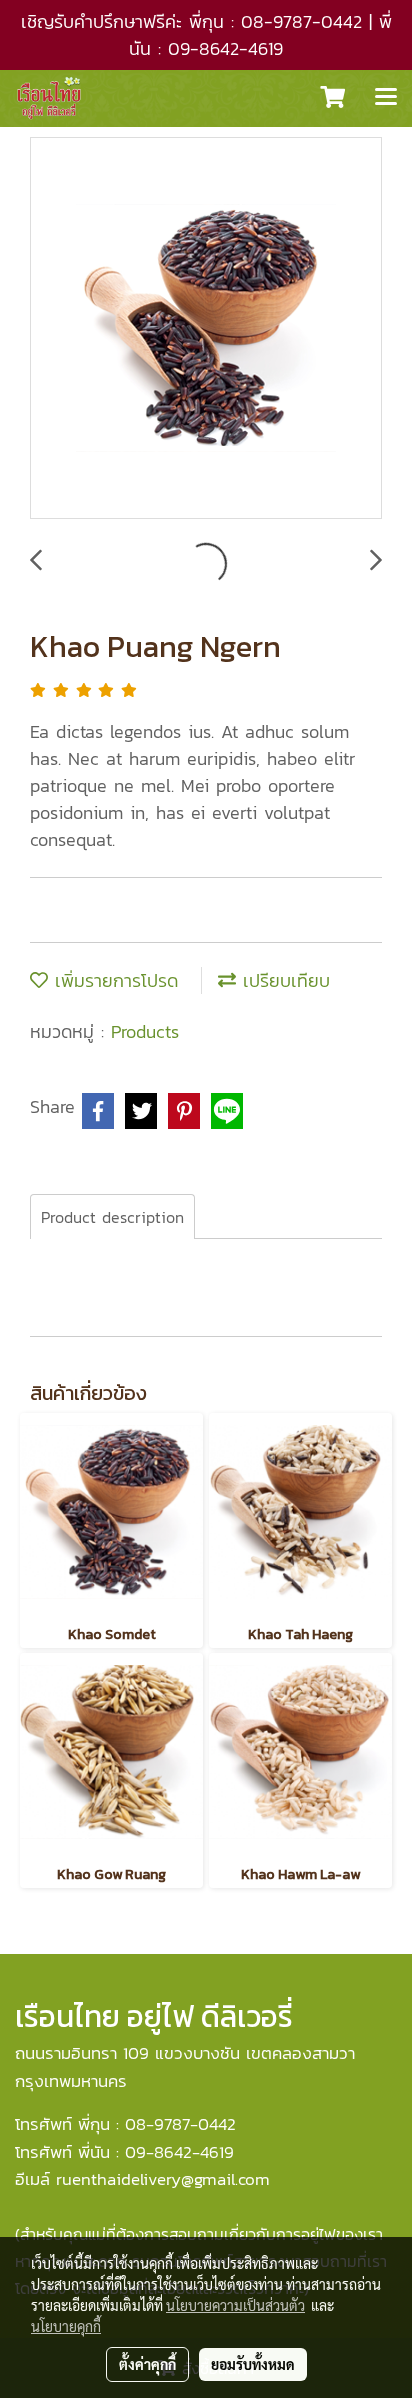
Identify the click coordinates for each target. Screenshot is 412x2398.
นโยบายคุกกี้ (66, 2326)
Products (145, 1031)
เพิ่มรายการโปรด (113, 980)
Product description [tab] (112, 1217)
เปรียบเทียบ (283, 980)
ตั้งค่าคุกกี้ (147, 2364)
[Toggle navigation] (386, 98)
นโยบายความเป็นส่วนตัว (235, 2305)
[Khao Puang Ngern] (206, 329)
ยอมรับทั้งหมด (253, 2364)
